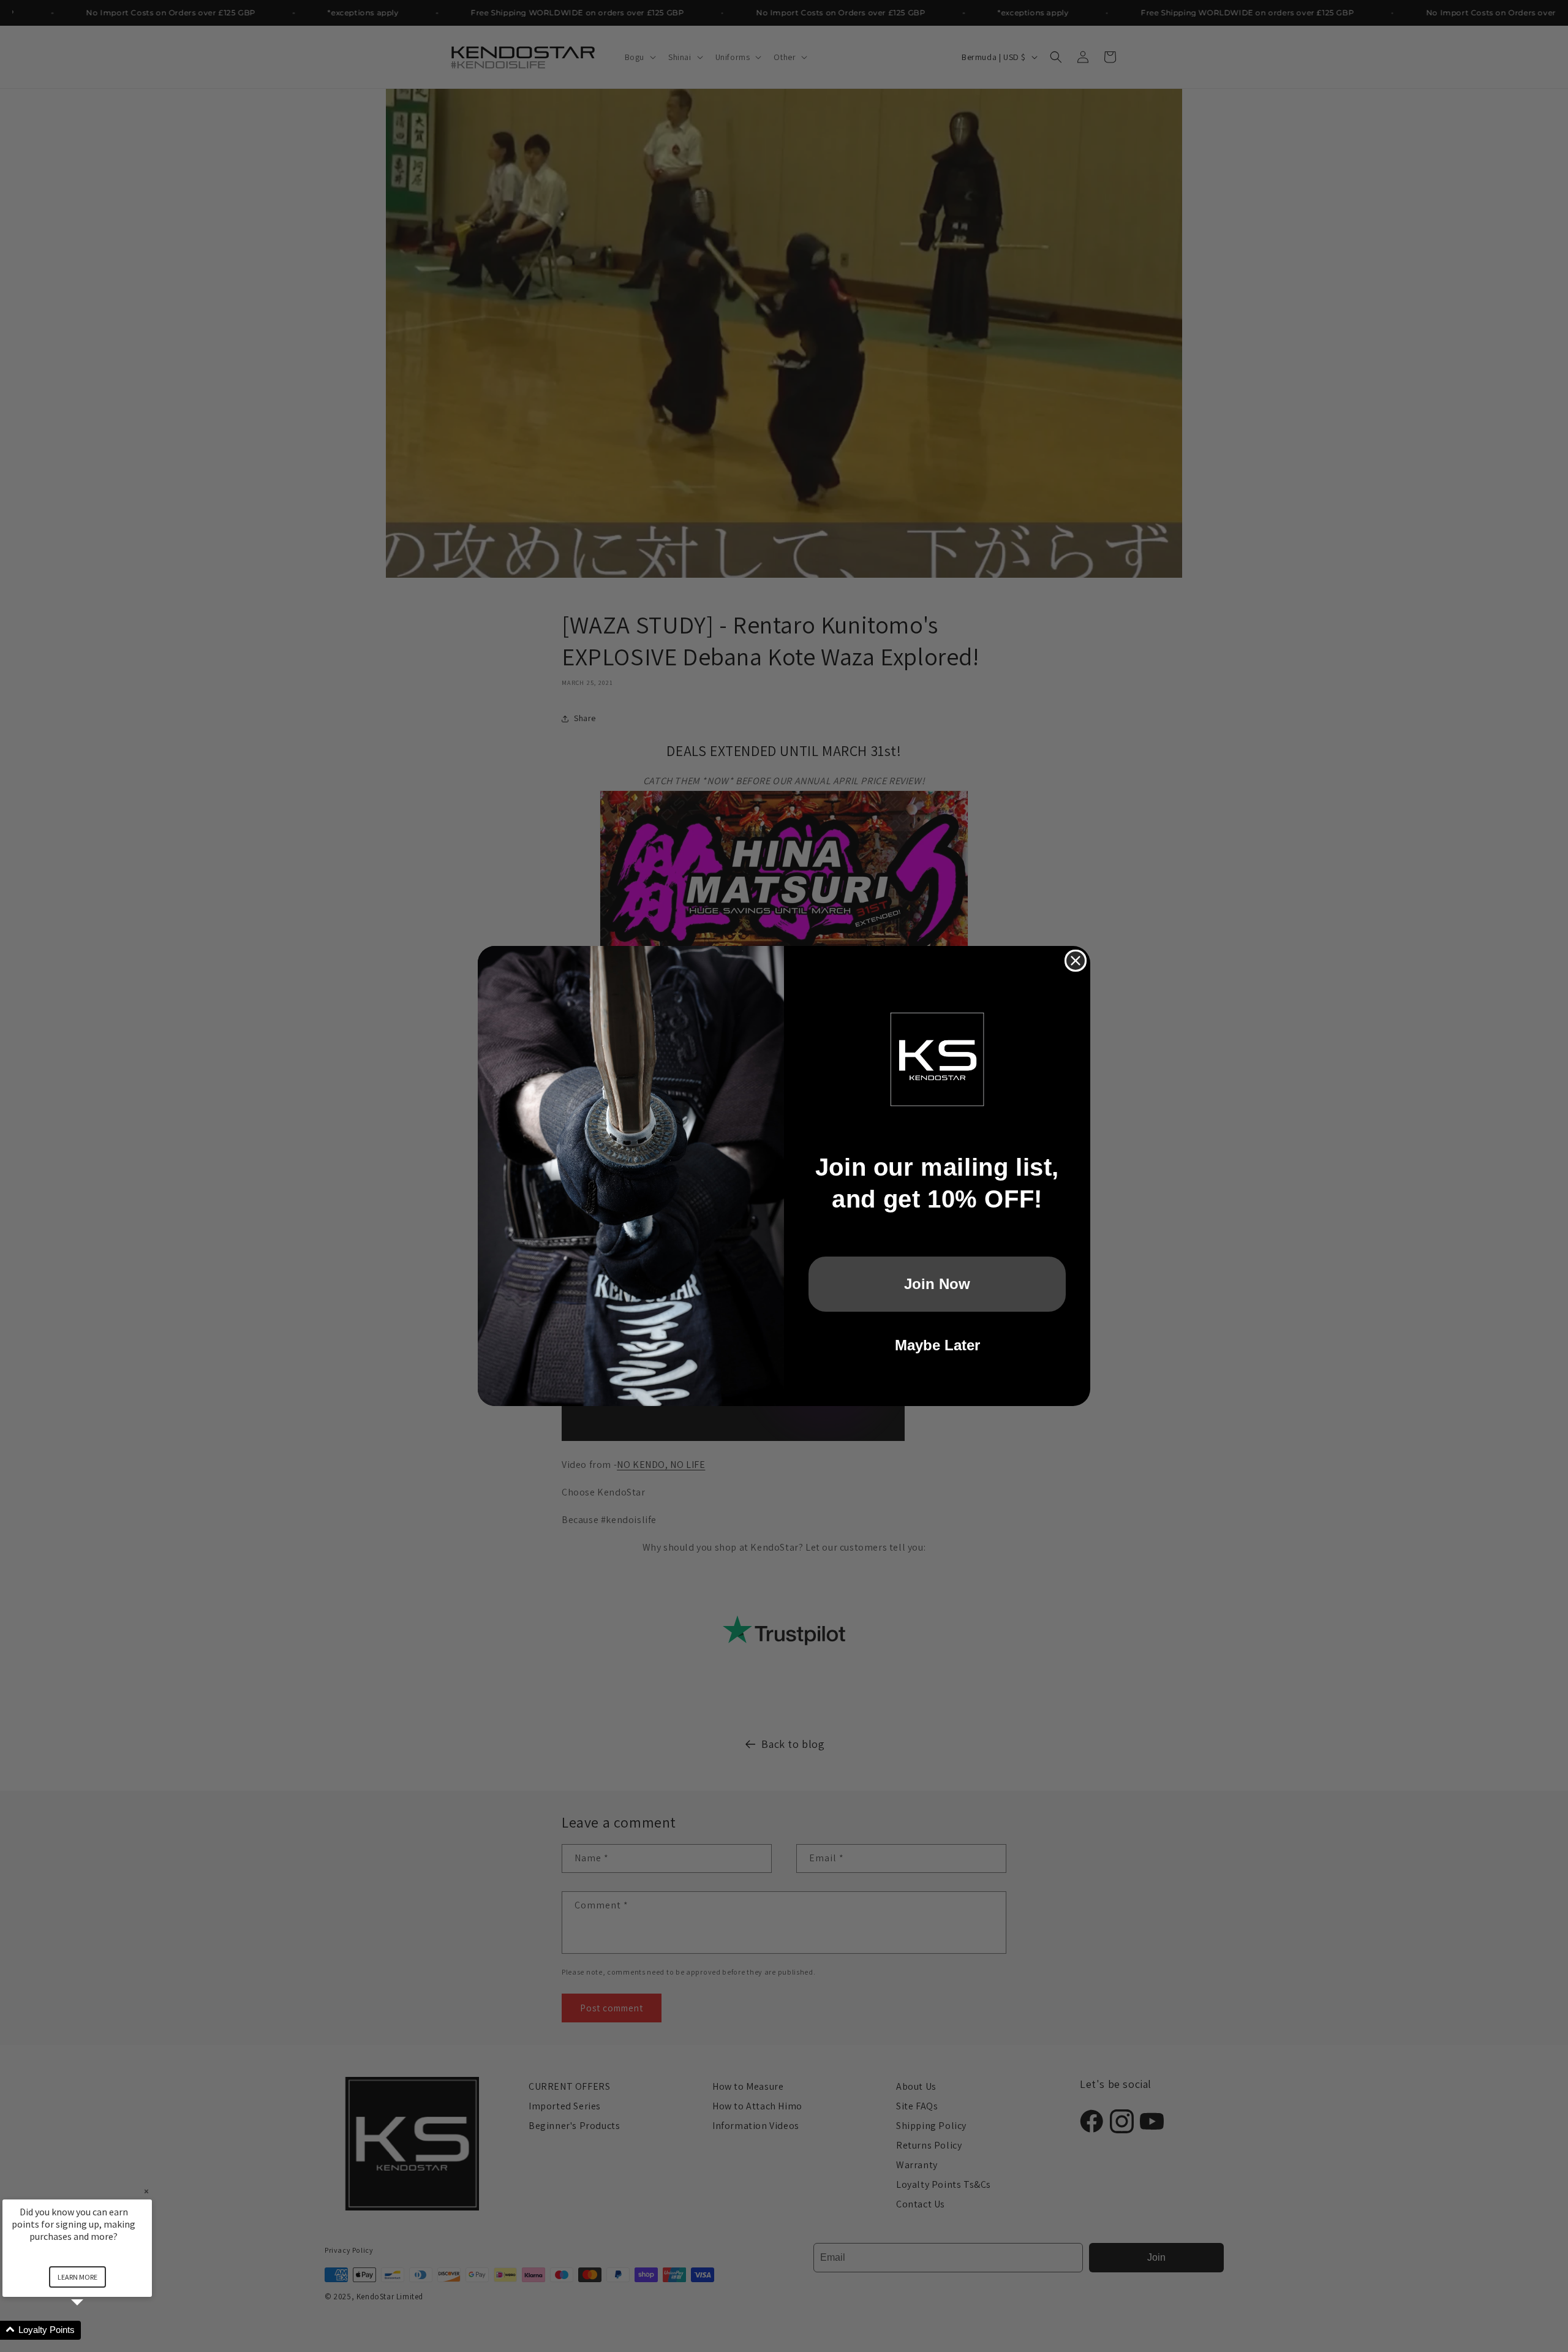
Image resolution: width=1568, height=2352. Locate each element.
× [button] (146, 2191)
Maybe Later (937, 1345)
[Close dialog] (1076, 961)
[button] (92, 2330)
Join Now (937, 1284)
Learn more (77, 2277)
